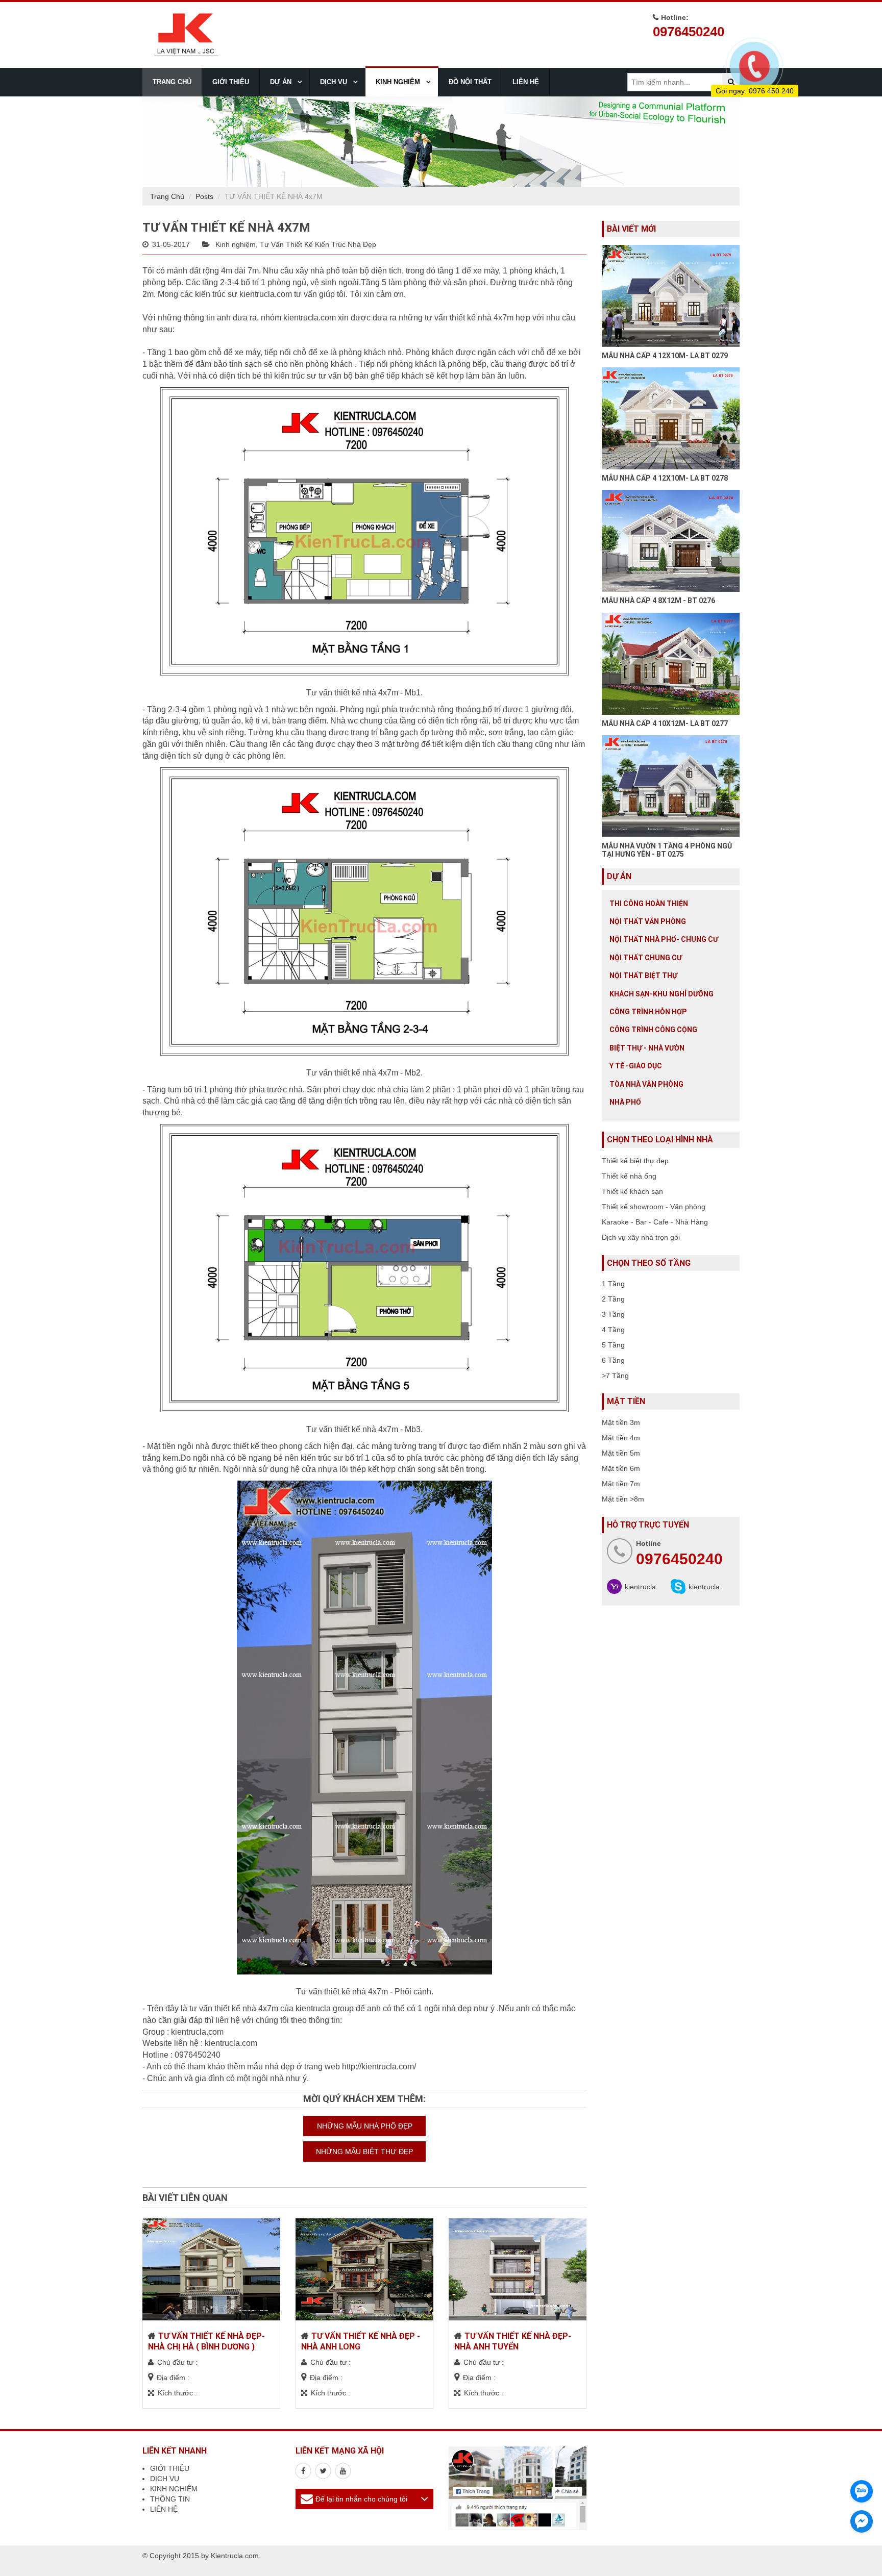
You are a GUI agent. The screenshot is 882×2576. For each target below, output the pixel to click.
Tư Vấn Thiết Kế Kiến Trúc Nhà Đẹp (318, 244)
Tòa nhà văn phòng (646, 1084)
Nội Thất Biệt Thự (643, 976)
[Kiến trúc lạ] (303, 2471)
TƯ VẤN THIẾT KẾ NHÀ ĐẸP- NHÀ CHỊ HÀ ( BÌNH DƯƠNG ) (206, 2341)
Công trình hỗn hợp (648, 1012)
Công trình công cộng (653, 1030)
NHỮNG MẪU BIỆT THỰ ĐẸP (364, 2152)
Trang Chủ (167, 196)
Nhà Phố (625, 1102)
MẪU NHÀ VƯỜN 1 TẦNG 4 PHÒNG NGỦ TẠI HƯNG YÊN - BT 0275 (667, 850)
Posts (204, 196)
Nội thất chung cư (646, 958)
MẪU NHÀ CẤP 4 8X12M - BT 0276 (658, 601)
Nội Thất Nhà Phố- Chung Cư (664, 939)
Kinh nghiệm (236, 244)
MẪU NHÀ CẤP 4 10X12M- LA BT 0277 (665, 723)
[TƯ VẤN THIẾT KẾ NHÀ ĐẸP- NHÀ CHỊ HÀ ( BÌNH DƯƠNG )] (211, 2269)
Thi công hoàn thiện (649, 904)
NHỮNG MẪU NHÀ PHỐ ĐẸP (365, 2126)
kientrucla (640, 1587)
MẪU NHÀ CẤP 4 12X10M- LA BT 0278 (665, 478)
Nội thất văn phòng (648, 921)
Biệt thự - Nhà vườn (647, 1048)
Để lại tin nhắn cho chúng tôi (361, 2499)
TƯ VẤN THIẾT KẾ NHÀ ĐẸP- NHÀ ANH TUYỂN (513, 2341)
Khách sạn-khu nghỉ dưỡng (661, 994)
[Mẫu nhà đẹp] (343, 2471)
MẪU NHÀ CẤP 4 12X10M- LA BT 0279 (665, 356)
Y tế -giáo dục (636, 1066)
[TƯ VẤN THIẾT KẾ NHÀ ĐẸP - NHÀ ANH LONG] (364, 2269)
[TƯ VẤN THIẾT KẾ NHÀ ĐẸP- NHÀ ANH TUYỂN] (518, 2269)
